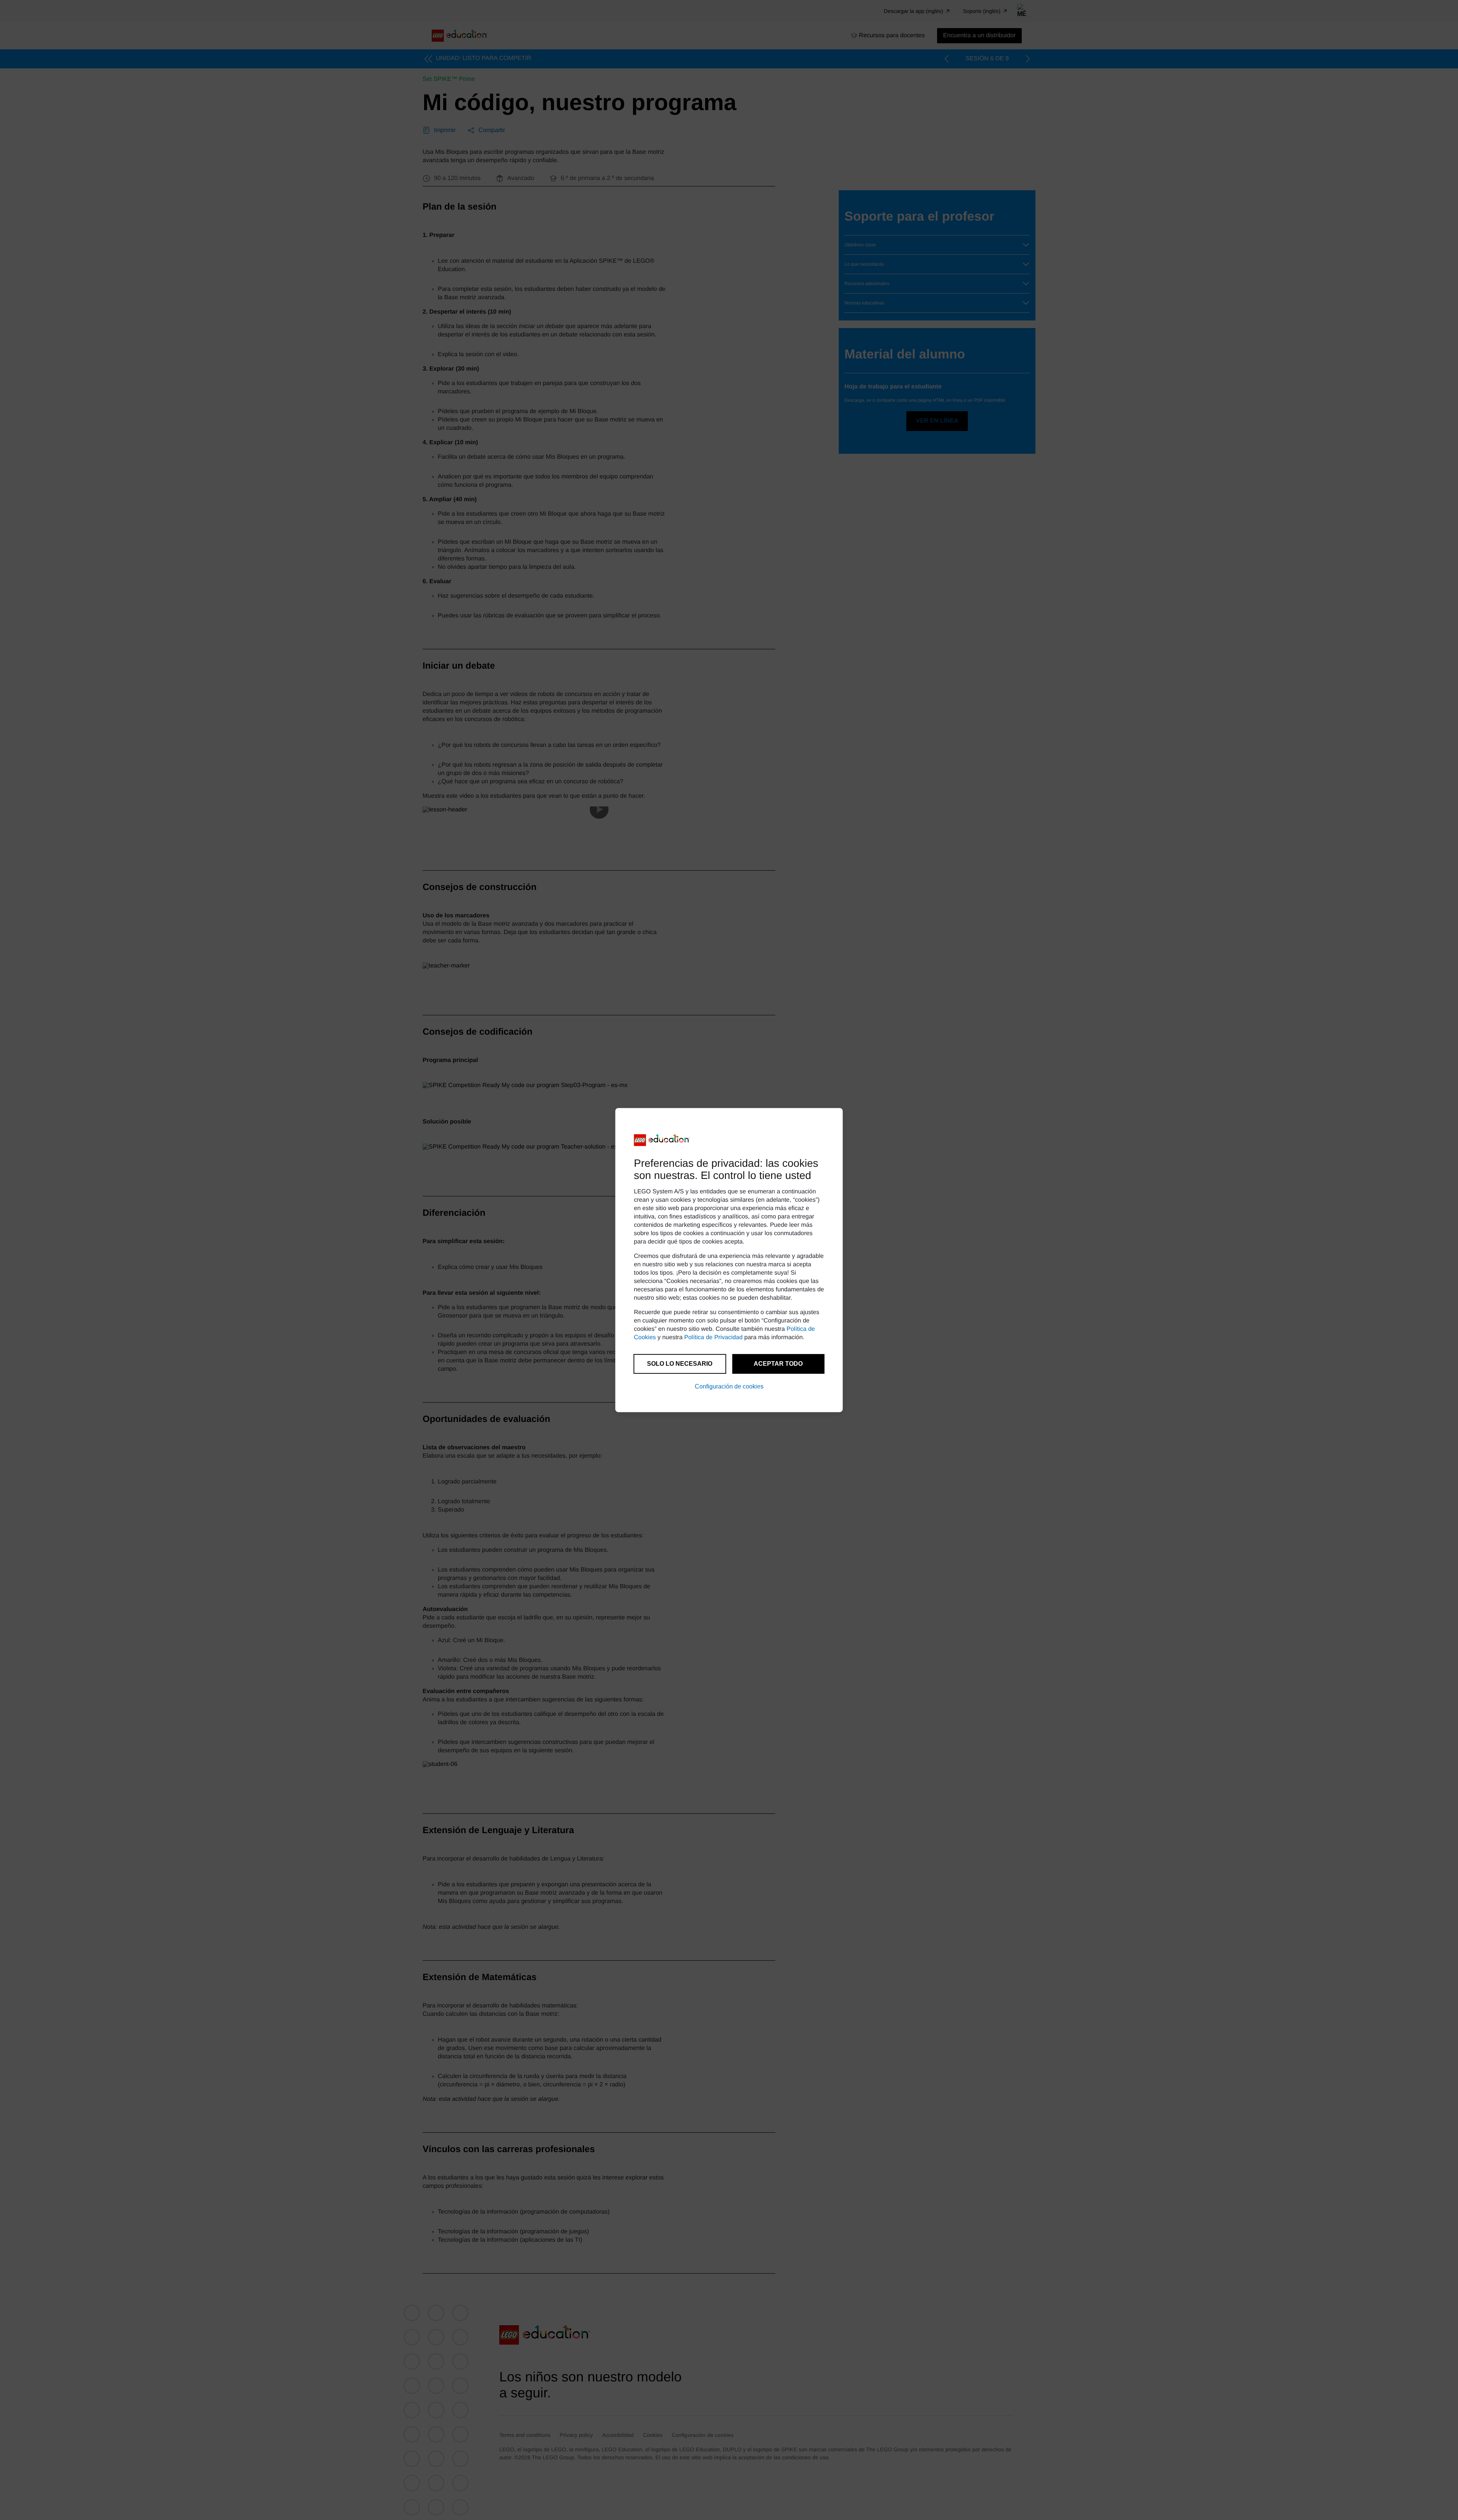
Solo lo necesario (680, 1364)
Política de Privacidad (713, 1337)
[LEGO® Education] (662, 1140)
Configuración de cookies (729, 1386)
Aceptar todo (778, 1364)
